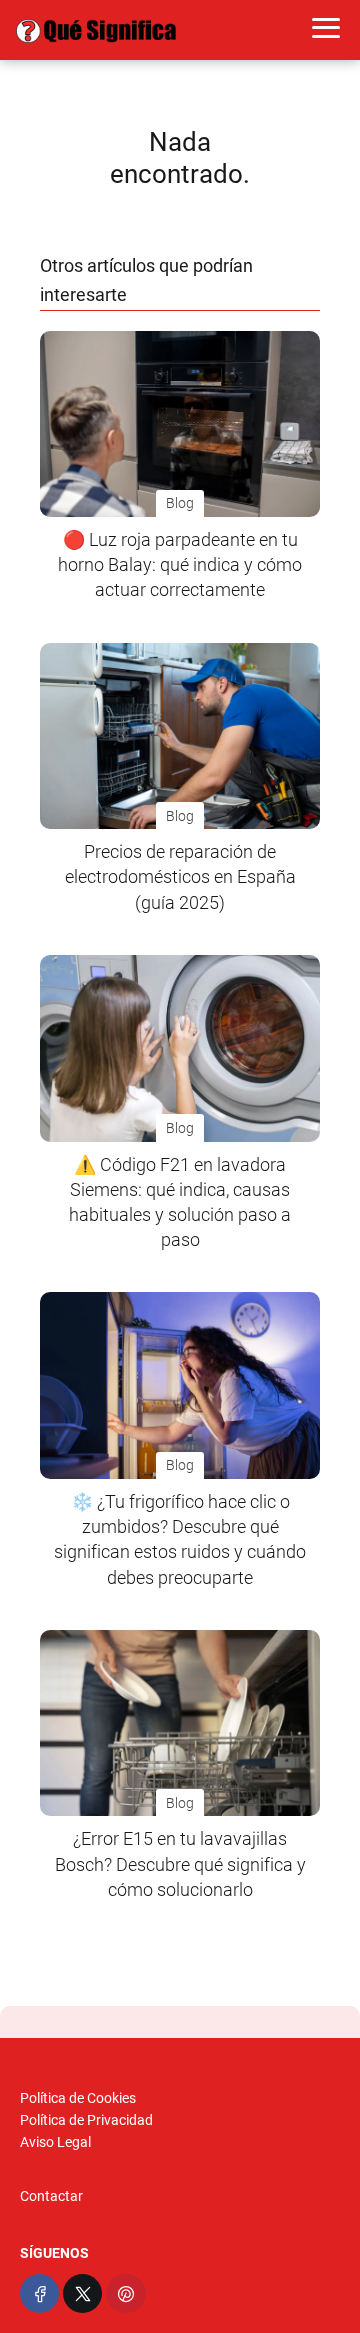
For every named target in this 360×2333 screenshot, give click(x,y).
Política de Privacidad (86, 2120)
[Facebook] (39, 2293)
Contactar (51, 2196)
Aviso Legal (55, 2142)
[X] (82, 2293)
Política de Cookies (78, 2098)
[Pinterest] (125, 2293)
